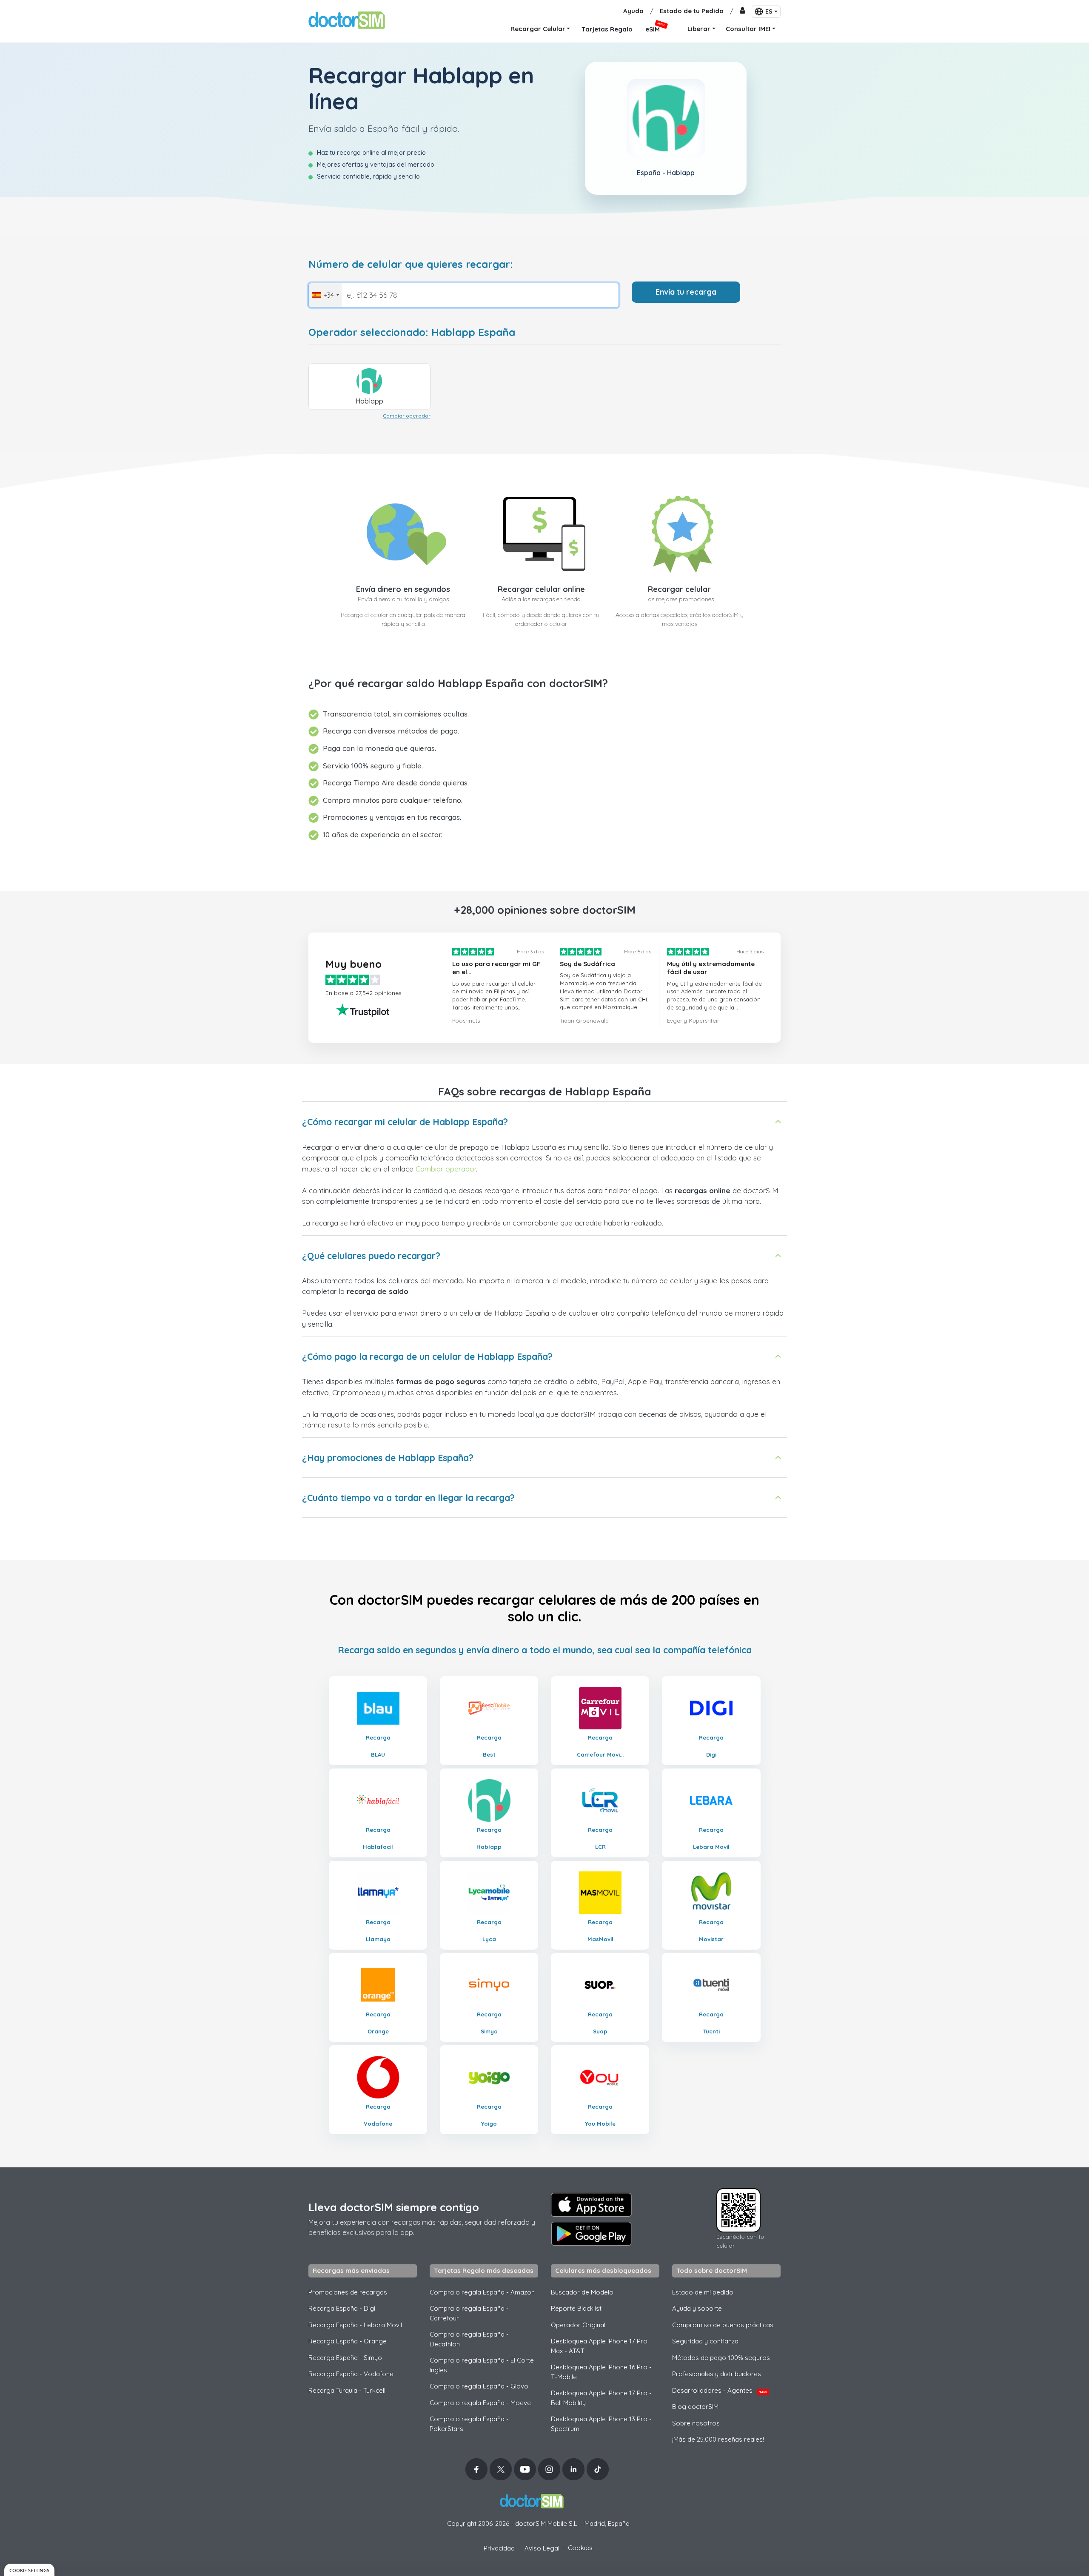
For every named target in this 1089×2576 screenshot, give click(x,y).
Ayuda (633, 11)
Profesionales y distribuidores (717, 2374)
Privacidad (499, 2548)
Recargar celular (679, 589)
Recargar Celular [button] (538, 29)
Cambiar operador (407, 416)
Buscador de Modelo (582, 2292)
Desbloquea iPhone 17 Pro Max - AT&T (599, 2346)
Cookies (580, 2548)
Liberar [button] (699, 29)
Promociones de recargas (348, 2292)
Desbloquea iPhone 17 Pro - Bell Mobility (601, 2398)
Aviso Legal (542, 2548)
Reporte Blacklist (576, 2308)
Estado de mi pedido (703, 2292)
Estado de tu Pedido (692, 11)
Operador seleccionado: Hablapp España (412, 332)
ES (769, 11)
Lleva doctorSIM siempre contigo (394, 2207)
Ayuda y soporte (697, 2308)
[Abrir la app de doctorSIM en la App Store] (591, 2205)
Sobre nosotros (696, 2423)
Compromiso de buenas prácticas (723, 2325)
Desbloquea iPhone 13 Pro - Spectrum (601, 2424)
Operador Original (578, 2325)
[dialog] (29, 2570)
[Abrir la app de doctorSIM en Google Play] (591, 2234)
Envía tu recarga (686, 292)
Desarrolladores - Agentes (720, 2390)
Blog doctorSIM (695, 2407)
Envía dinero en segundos (403, 589)
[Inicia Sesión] (743, 11)
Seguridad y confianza (705, 2341)
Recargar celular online (541, 589)
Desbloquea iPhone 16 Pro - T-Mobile (601, 2372)
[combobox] (325, 295)
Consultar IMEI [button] (748, 29)
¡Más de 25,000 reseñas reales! (718, 2439)
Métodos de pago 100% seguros (721, 2358)
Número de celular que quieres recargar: (411, 264)
